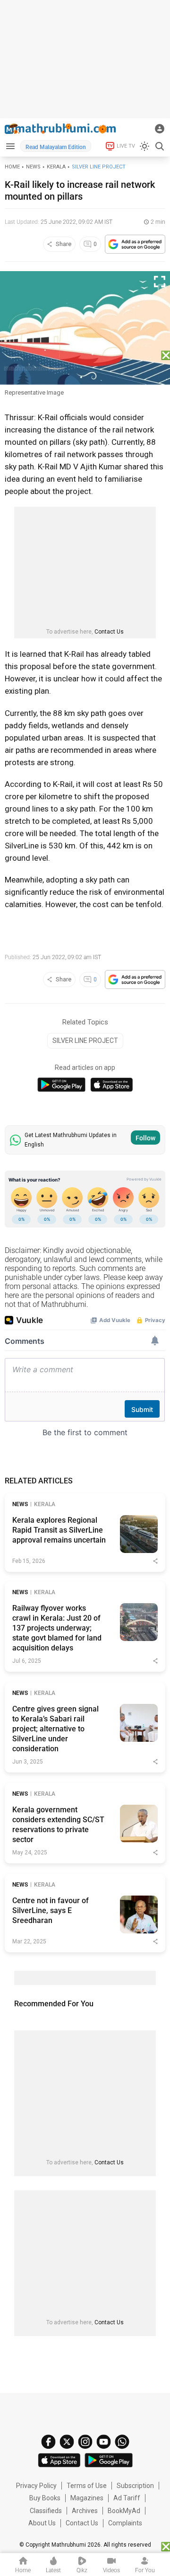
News (33, 167)
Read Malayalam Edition (56, 147)
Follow (145, 1138)
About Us (42, 2523)
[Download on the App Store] (112, 1085)
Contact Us (109, 632)
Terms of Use (87, 2486)
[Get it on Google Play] (61, 1085)
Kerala (56, 167)
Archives (85, 2511)
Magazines (87, 2498)
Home (12, 167)
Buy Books (45, 2498)
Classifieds (46, 2511)
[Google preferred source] (135, 244)
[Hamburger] (10, 146)
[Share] (155, 1561)
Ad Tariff (127, 2498)
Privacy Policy (36, 2486)
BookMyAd (124, 2511)
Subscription (135, 2486)
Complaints (125, 2523)
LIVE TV (126, 146)
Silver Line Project (99, 167)
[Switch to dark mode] (144, 146)
